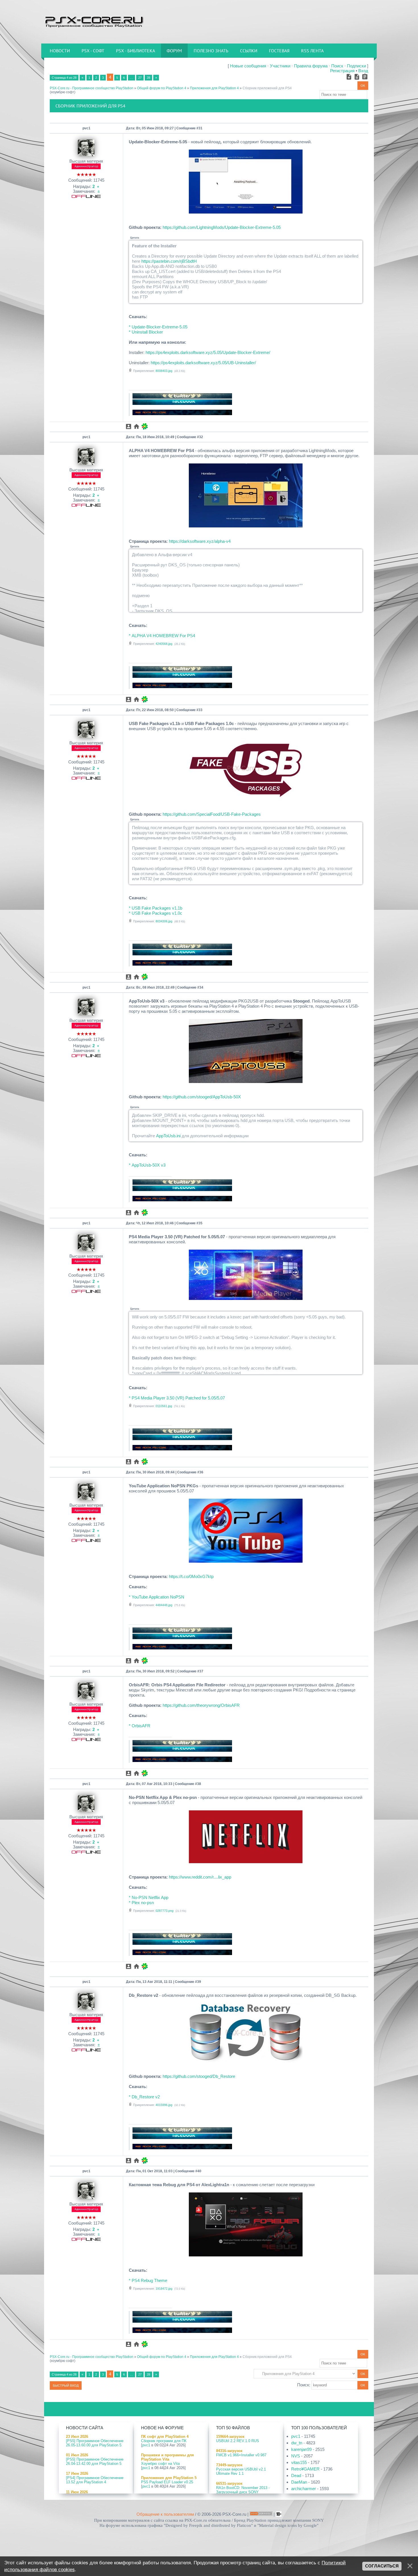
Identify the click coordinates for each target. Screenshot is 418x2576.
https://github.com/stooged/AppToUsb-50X (202, 1097)
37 (201, 1671)
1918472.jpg (164, 2289)
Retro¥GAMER (305, 2469)
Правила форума (311, 66)
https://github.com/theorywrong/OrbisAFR (201, 1705)
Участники (280, 66)
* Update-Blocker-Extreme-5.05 (158, 327)
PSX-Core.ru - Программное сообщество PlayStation (92, 88)
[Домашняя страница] (136, 426)
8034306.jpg (164, 921)
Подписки (356, 66)
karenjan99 (301, 2449)
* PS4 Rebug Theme (148, 2280)
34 (201, 987)
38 (199, 1784)
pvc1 (86, 128)
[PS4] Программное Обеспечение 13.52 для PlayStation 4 (95, 2480)
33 (200, 710)
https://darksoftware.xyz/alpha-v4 (200, 541)
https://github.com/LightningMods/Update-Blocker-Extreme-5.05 (222, 227)
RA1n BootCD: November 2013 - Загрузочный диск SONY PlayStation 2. (243, 2492)
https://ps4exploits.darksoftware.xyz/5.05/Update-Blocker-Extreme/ (208, 352)
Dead (296, 2475)
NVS (296, 2456)
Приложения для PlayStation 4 (214, 88)
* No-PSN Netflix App (149, 1897)
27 (140, 78)
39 (199, 1982)
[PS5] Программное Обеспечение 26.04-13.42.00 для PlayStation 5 (95, 2461)
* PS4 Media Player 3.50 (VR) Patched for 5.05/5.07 (177, 1398)
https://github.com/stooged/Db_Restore (199, 2076)
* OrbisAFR (140, 1726)
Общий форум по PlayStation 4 (162, 88)
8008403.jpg (164, 371)
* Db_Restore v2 (144, 2097)
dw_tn (297, 2443)
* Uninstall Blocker (146, 332)
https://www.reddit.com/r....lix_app (200, 1877)
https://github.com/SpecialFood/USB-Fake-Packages (212, 814)
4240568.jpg (164, 644)
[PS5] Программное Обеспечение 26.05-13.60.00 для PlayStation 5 (95, 2443)
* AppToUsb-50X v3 (147, 1165)
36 (201, 1472)
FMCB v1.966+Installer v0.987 (241, 2455)
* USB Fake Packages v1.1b (156, 908)
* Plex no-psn (141, 1903)
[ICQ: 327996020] (145, 426)
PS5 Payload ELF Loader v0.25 (167, 2482)
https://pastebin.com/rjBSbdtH (169, 261)
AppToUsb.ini (168, 1136)
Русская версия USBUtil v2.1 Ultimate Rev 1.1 (241, 2471)
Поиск (337, 66)
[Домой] (94, 21)
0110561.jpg (164, 1406)
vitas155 (299, 2462)
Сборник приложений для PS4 (267, 88)
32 (201, 437)
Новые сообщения (248, 66)
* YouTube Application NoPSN (157, 1597)
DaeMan (299, 2482)
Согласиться (382, 2566)
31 (200, 128)
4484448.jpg (164, 1605)
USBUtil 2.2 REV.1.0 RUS (238, 2441)
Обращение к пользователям (165, 2514)
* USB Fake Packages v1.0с (156, 913)
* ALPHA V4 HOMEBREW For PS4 (162, 636)
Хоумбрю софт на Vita (160, 2464)
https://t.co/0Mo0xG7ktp (191, 1576)
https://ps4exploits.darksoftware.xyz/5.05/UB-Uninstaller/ (203, 363)
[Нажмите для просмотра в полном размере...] (246, 212)
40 (199, 2171)
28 (148, 78)
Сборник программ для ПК (164, 2441)
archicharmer (304, 2489)
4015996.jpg (164, 2105)
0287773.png (164, 1911)
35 (200, 1223)
